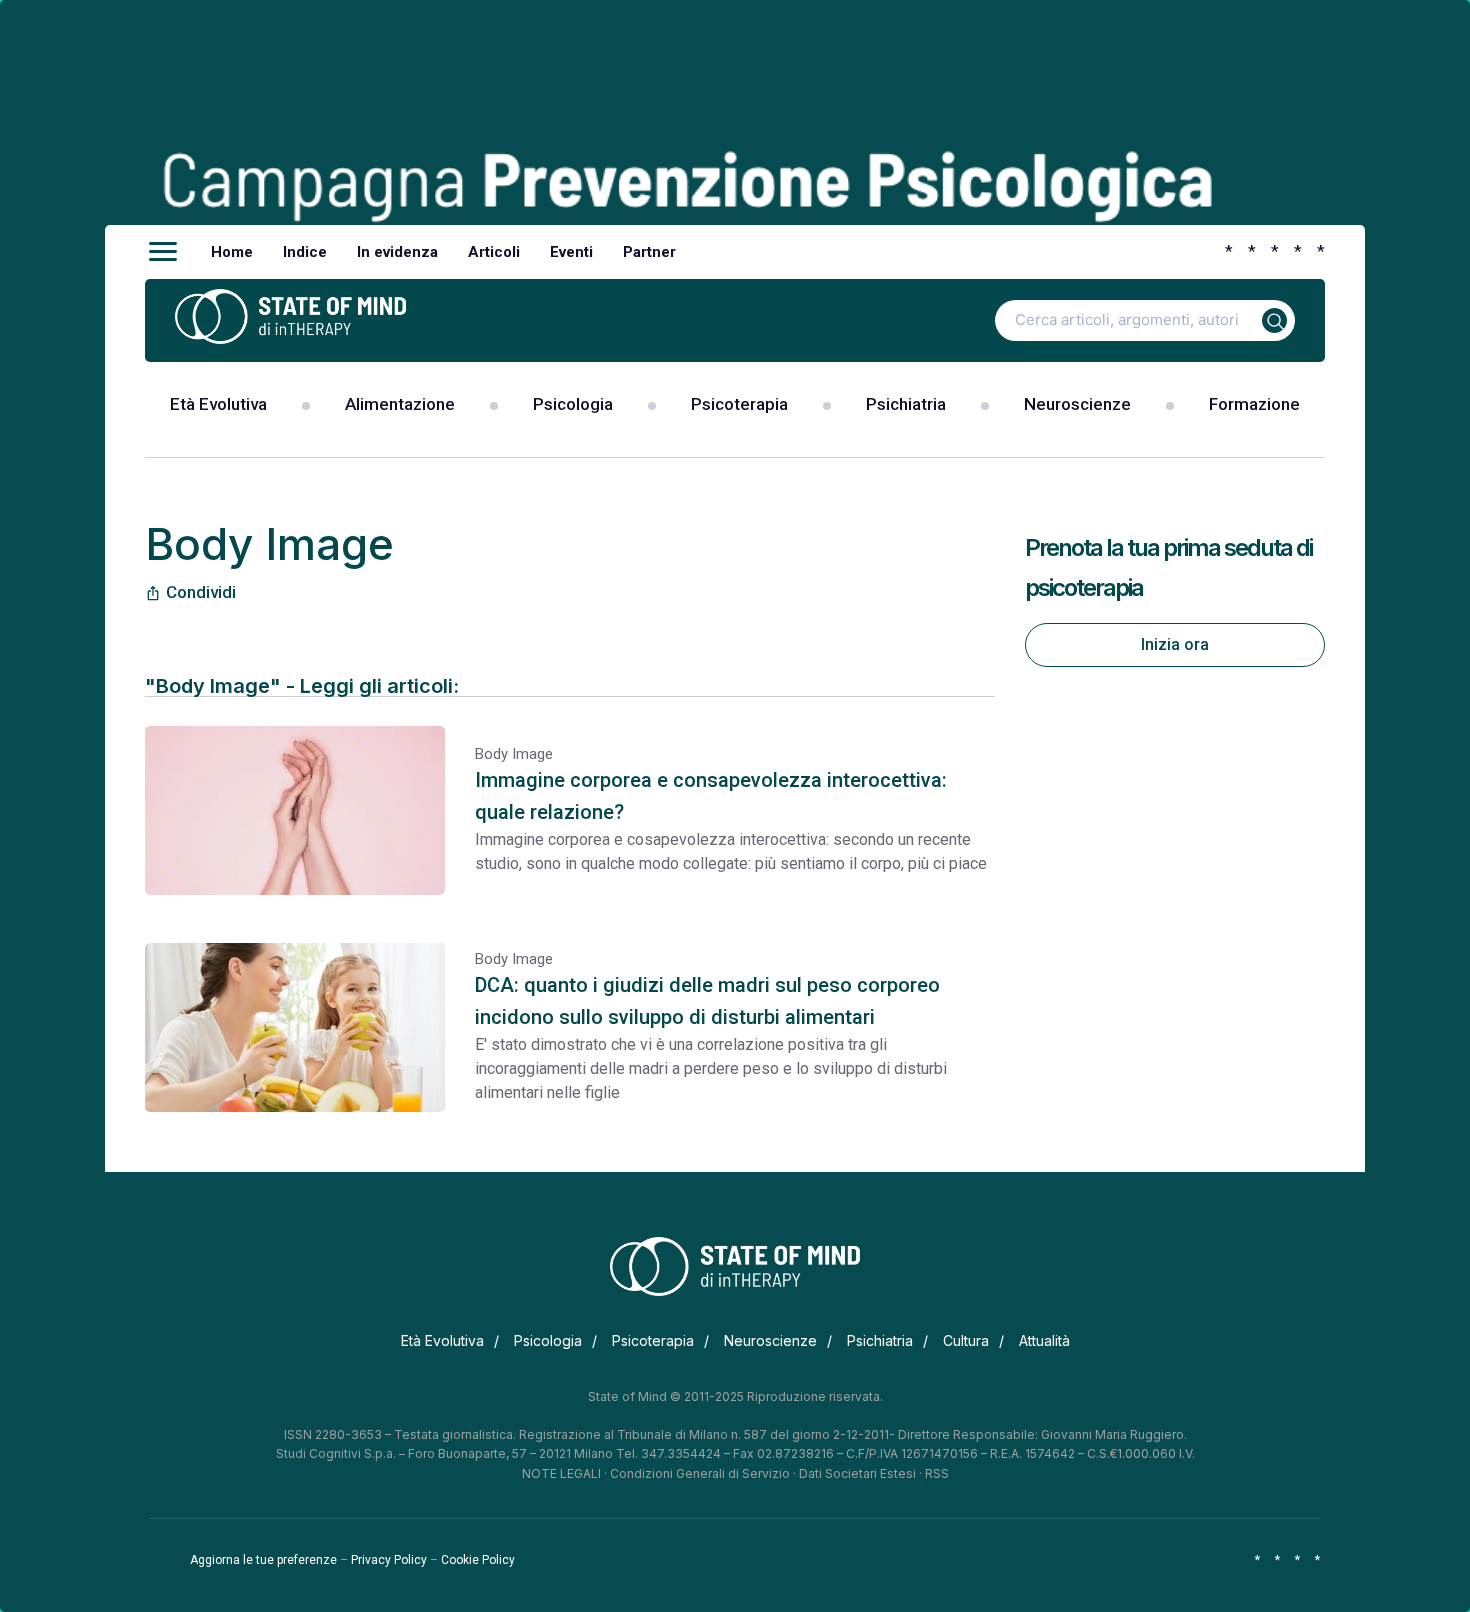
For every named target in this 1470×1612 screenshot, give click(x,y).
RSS (937, 1473)
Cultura (966, 1340)
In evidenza (397, 252)
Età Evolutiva (218, 404)
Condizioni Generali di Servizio (700, 1473)
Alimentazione (400, 404)
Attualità (1044, 1340)
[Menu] (163, 252)
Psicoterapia (739, 404)
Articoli (494, 252)
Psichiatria (906, 404)
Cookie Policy (478, 1560)
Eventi (571, 252)
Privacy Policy (389, 1560)
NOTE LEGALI (561, 1473)
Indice (305, 252)
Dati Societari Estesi (857, 1473)
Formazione (1254, 404)
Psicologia (573, 404)
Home (232, 252)
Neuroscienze (1077, 404)
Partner (649, 252)
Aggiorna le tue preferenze (263, 1560)
